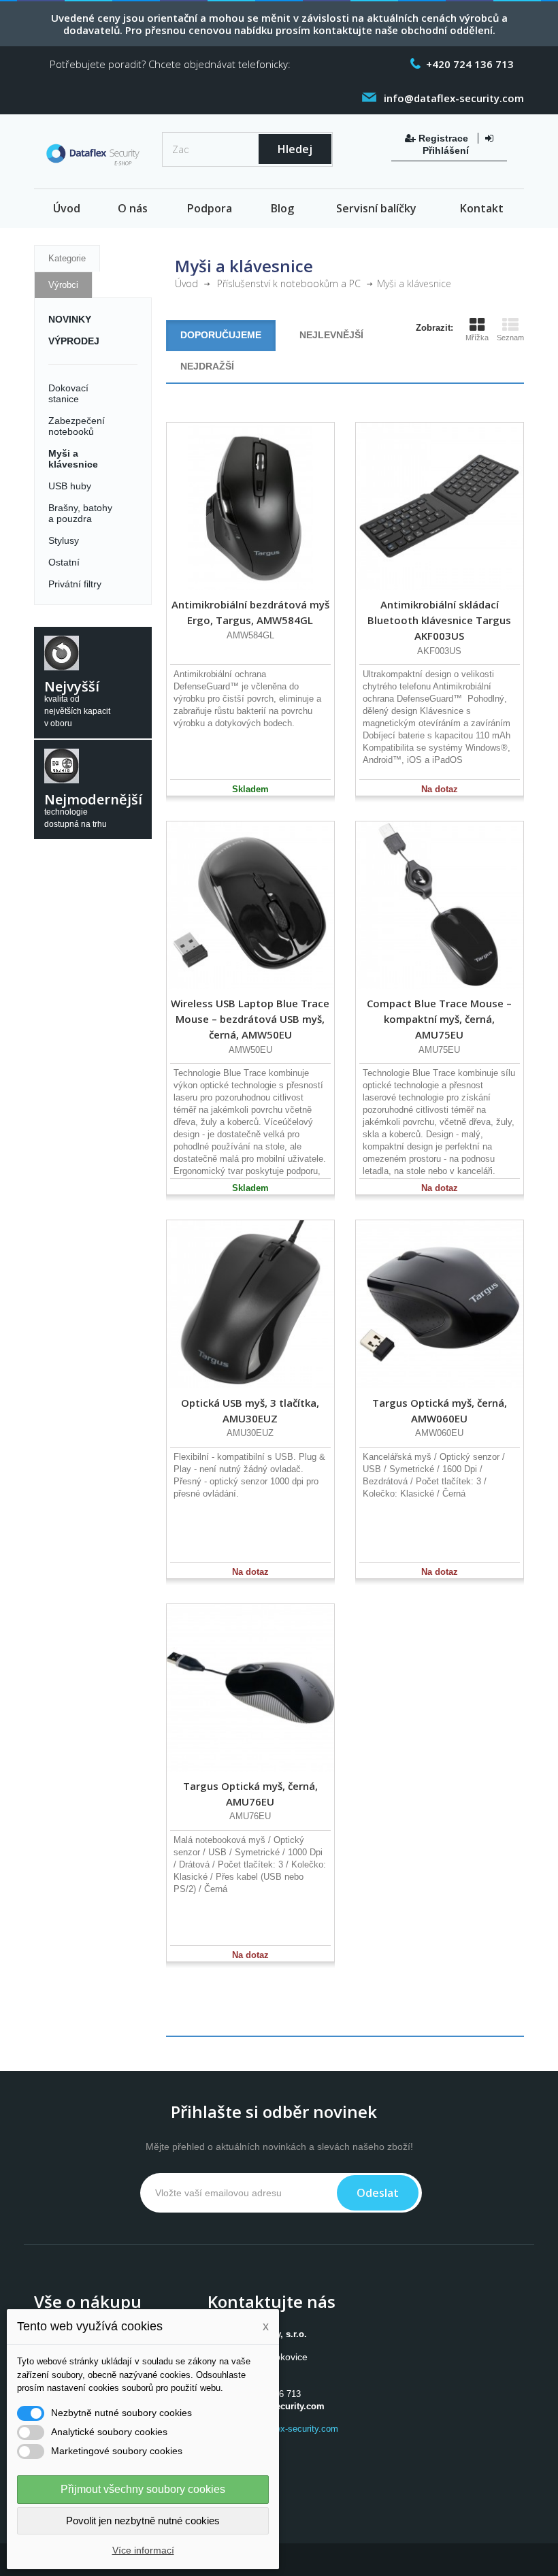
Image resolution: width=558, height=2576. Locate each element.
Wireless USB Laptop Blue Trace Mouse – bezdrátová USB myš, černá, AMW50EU (250, 1019)
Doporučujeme (221, 335)
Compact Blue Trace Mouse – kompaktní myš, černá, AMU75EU (439, 1019)
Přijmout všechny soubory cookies (143, 2489)
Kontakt (482, 208)
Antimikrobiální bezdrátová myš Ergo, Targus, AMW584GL (250, 612)
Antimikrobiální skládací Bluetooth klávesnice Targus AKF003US (439, 620)
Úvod (67, 208)
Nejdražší (207, 366)
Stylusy (64, 540)
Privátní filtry (75, 584)
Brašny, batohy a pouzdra (80, 513)
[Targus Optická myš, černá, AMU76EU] (250, 1688)
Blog (282, 208)
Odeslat (378, 2193)
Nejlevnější (331, 335)
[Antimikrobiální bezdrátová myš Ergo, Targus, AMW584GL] (250, 506)
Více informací (143, 2550)
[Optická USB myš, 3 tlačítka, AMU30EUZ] (250, 1304)
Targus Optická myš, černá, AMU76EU (250, 1794)
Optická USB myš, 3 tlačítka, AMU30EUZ (250, 1411)
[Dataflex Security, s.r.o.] (93, 157)
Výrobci (63, 285)
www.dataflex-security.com (286, 2429)
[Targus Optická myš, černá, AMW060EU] (440, 1304)
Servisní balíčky (376, 208)
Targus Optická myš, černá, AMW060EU (440, 1411)
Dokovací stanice (68, 393)
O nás (133, 208)
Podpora (210, 208)
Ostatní (64, 562)
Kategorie (67, 258)
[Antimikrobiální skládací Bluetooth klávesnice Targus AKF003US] (440, 506)
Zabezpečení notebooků (77, 426)
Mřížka (477, 338)
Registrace (443, 138)
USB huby (70, 486)
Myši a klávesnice (73, 459)
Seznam (510, 338)
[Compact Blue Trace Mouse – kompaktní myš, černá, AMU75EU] (440, 905)
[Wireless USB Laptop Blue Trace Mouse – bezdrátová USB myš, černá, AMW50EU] (250, 905)
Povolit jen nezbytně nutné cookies (143, 2521)
